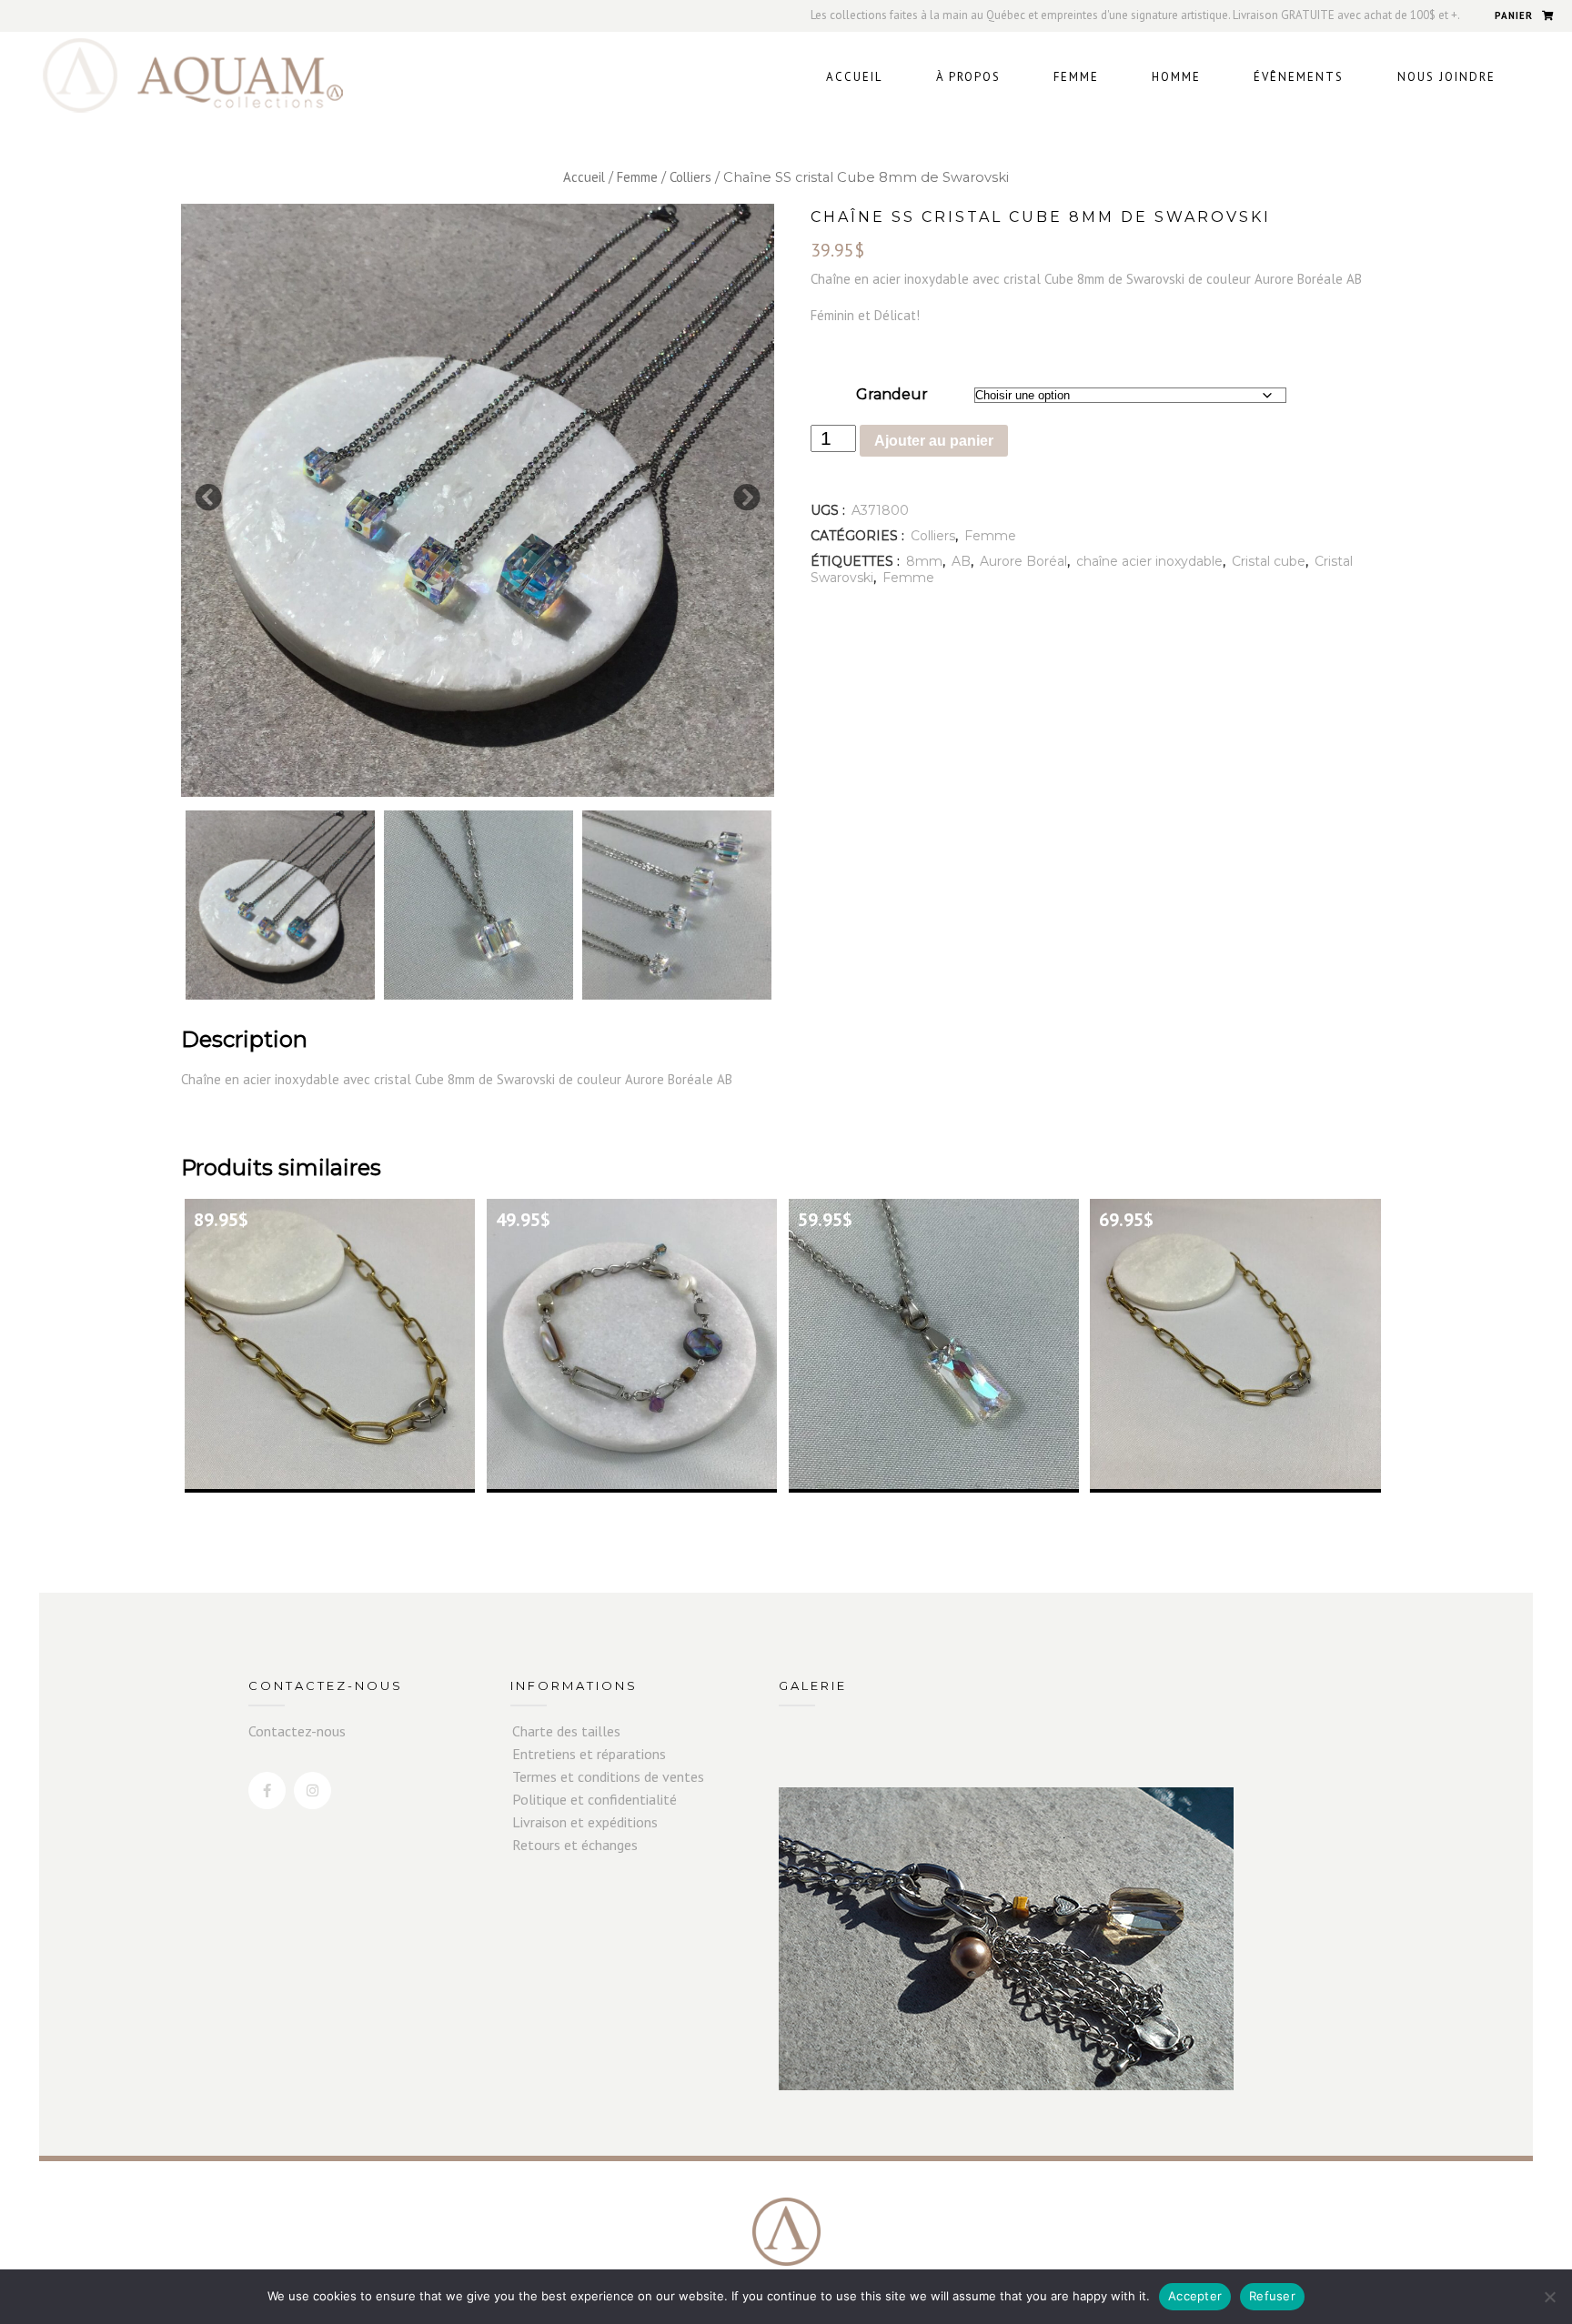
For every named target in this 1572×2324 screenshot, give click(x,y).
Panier (1514, 15)
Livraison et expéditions (585, 1822)
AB (961, 561)
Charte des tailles (566, 1731)
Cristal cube (1269, 561)
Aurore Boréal (1023, 561)
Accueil (584, 177)
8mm (924, 561)
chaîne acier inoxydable (1149, 561)
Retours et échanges (575, 1845)
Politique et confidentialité (595, 1799)
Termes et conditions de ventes (608, 1776)
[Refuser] (1549, 2297)
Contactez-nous (297, 1731)
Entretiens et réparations (589, 1754)
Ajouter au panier (934, 441)
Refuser (1272, 2296)
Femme (637, 177)
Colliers (690, 177)
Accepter (1195, 2296)
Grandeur (892, 394)
